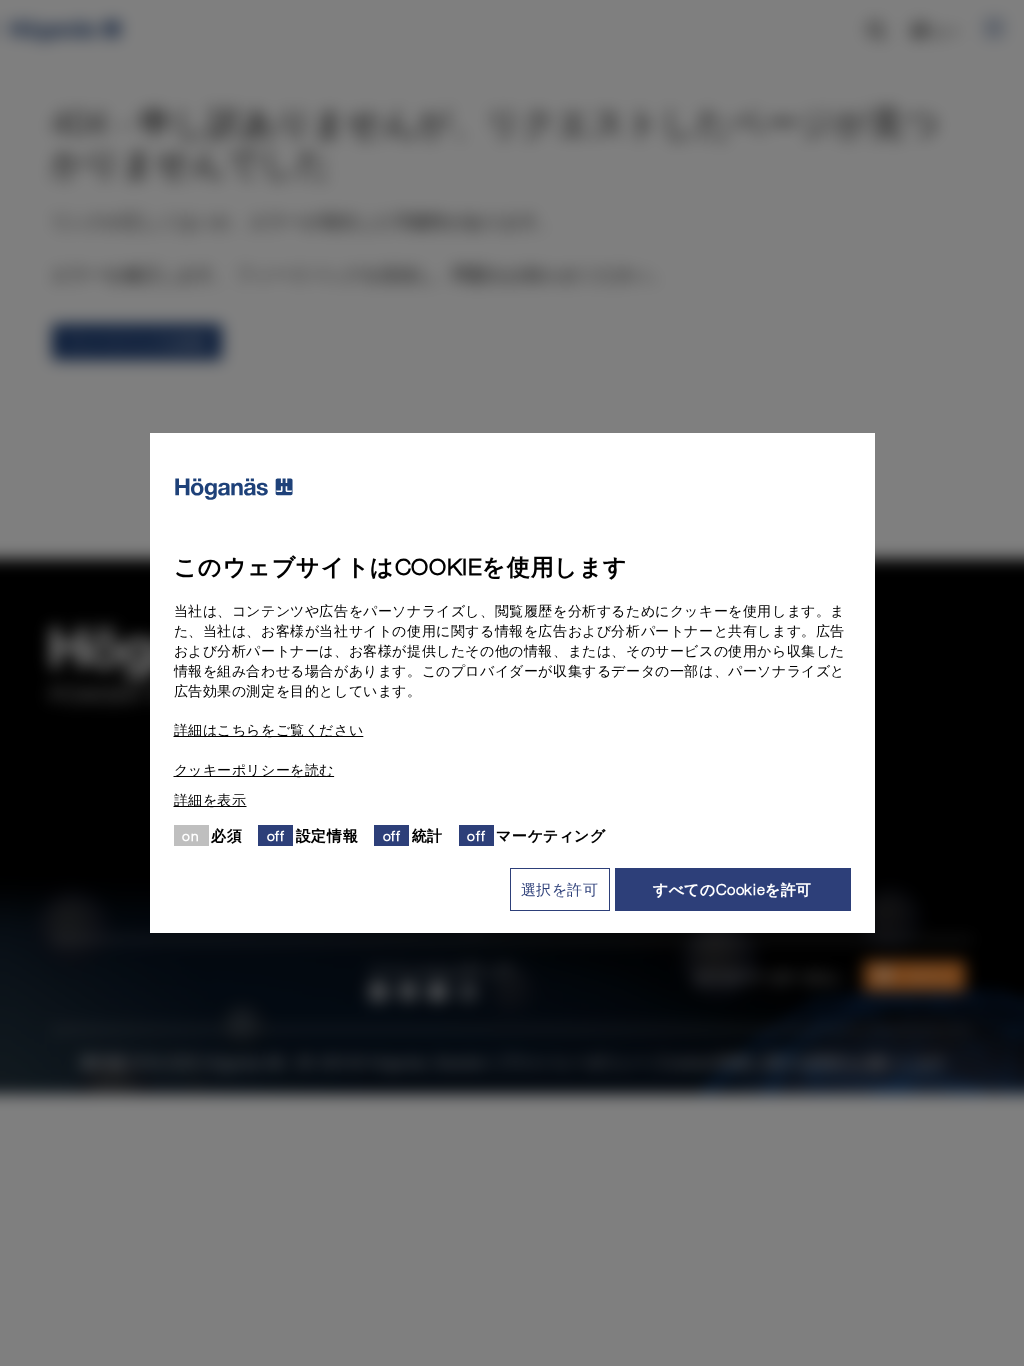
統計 (427, 835)
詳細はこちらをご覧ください (269, 730)
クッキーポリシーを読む (254, 770)
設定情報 (327, 835)
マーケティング (550, 835)
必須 (226, 835)
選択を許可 (560, 889)
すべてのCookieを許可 (732, 889)
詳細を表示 (210, 800)
